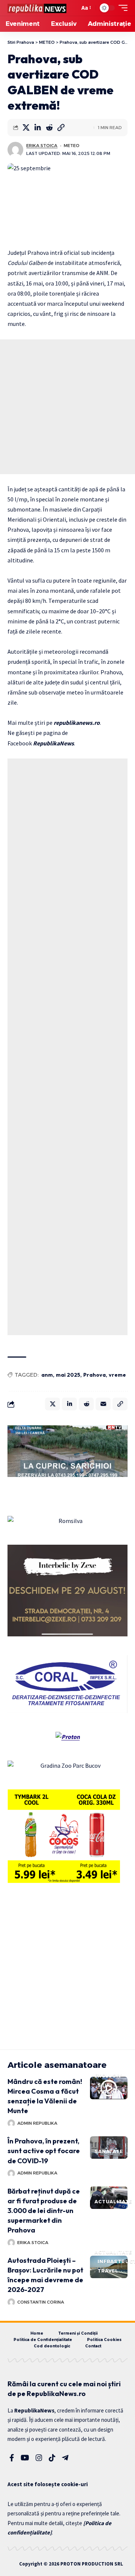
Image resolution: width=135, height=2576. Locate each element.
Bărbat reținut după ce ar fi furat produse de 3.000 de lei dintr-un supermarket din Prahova (44, 2211)
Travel (108, 2271)
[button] (72, 8)
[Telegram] (65, 2458)
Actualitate (113, 2202)
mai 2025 (68, 1375)
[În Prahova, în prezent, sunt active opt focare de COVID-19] (109, 2148)
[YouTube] (25, 2458)
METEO (72, 146)
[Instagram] (39, 2458)
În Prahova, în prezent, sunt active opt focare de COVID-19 (44, 2151)
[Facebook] (12, 2458)
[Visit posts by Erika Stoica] (15, 150)
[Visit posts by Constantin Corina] (11, 2302)
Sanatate (109, 2151)
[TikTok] (52, 2458)
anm (47, 1375)
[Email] (103, 1404)
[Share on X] (26, 128)
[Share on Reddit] (49, 128)
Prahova (94, 1375)
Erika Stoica (42, 146)
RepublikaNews (53, 743)
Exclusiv (108, 2076)
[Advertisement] (67, 407)
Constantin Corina (41, 2302)
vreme (117, 1375)
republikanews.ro (77, 723)
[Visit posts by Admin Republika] (11, 2123)
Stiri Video (106, 2089)
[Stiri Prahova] (37, 8)
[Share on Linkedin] (37, 128)
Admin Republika (37, 2123)
